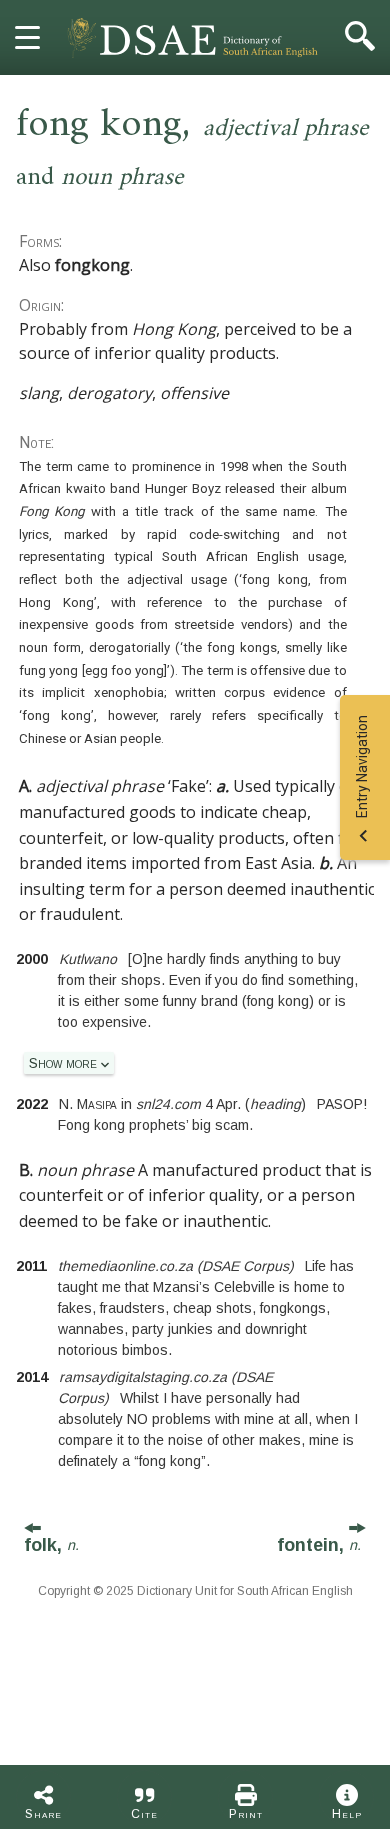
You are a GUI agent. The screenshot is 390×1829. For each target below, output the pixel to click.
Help (347, 1814)
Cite (144, 1814)
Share (43, 1814)
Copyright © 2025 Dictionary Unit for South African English (195, 1591)
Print (246, 1814)
